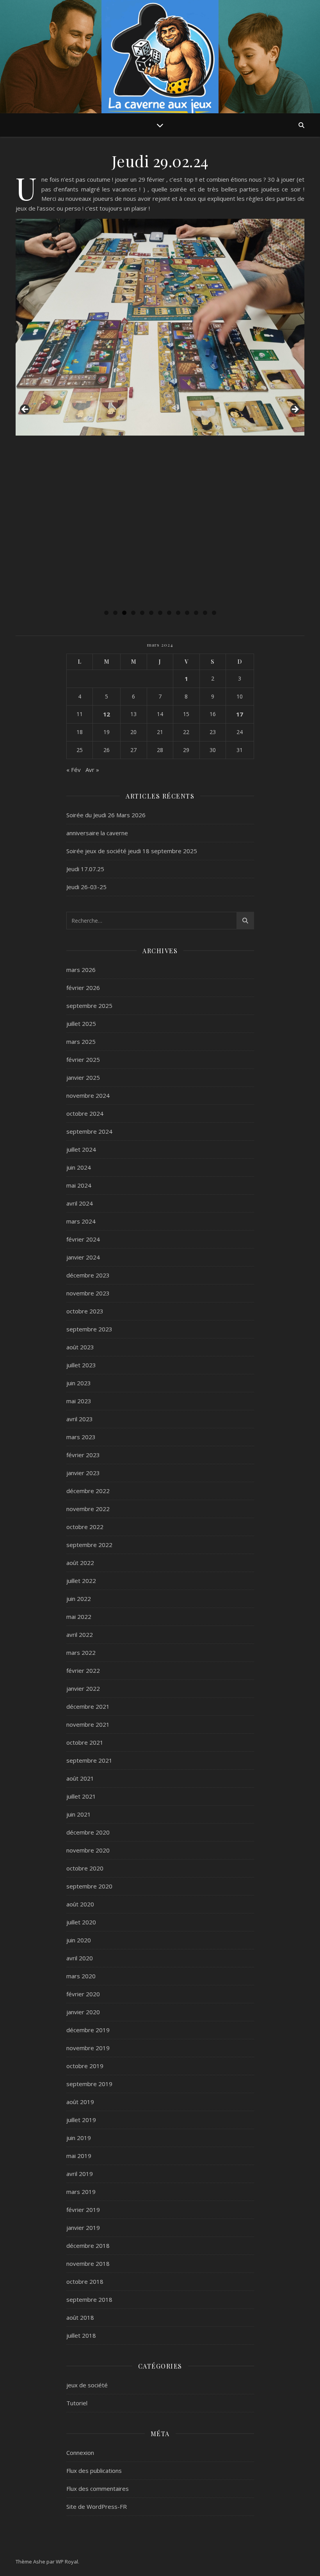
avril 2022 (80, 1635)
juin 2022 (79, 1599)
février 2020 (83, 1994)
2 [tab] (115, 613)
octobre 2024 (85, 1113)
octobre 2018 (85, 2281)
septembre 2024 (89, 1131)
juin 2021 (79, 1814)
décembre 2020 (88, 1832)
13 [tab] (214, 613)
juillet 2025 (81, 1024)
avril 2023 (80, 1419)
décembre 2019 (88, 2030)
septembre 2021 (89, 1760)
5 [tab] (142, 613)
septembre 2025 (89, 1006)
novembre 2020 (88, 1850)
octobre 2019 (85, 2066)
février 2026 (83, 988)
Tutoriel (77, 2403)
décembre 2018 (88, 2246)
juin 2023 (79, 1383)
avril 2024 (80, 1203)
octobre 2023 (85, 1311)
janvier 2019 (83, 2228)
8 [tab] (169, 613)
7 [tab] (160, 613)
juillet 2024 (81, 1149)
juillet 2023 (81, 1365)
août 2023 (80, 1347)
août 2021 (80, 1778)
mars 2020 (81, 1976)
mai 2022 (79, 1617)
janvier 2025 (83, 1077)
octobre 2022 (85, 1527)
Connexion (80, 2453)
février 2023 (83, 1455)
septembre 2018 (89, 2299)
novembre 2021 (88, 1724)
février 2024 (83, 1239)
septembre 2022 (89, 1545)
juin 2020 (79, 1940)
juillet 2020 (81, 1922)
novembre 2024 (88, 1095)
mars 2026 (81, 970)
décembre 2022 (88, 1491)
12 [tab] (205, 613)
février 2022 (83, 1670)
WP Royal (67, 2562)
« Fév (74, 770)
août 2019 (80, 2102)
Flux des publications (94, 2471)
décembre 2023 (88, 1275)
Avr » (92, 770)
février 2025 (83, 1059)
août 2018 (80, 2317)
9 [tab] (178, 613)
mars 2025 (81, 1041)
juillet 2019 (81, 2120)
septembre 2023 (89, 1329)
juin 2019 (79, 2138)
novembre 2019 (88, 2048)
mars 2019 (81, 2192)
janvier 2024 (83, 1257)
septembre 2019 (89, 2084)
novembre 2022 (88, 1509)
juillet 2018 (81, 2335)
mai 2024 (79, 1185)
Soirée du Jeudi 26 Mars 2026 (106, 815)
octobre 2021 (85, 1742)
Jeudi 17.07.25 (85, 869)
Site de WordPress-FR (97, 2506)
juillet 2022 (81, 1581)
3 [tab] (124, 613)
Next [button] (295, 410)
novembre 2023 (88, 1293)
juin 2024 (79, 1167)
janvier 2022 (83, 1688)
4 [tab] (133, 613)
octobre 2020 (85, 1868)
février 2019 (83, 2210)
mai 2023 (79, 1401)
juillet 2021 (81, 1796)
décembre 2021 (88, 1706)
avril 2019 (80, 2174)
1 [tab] (106, 613)
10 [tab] (187, 613)
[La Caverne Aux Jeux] (160, 59)
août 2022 (80, 1563)
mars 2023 (81, 1437)
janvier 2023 (83, 1473)
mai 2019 (79, 2156)
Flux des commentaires (98, 2488)
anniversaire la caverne (97, 833)
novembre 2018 (88, 2263)
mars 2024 (81, 1221)
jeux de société (87, 2385)
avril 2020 (80, 1958)
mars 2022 (81, 1652)
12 (107, 714)
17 (240, 714)
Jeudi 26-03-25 (86, 887)
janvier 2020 (83, 2012)
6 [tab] (151, 613)
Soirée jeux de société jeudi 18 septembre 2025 (132, 851)
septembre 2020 (89, 1886)
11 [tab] (196, 613)
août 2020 (80, 1904)
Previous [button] (25, 410)
